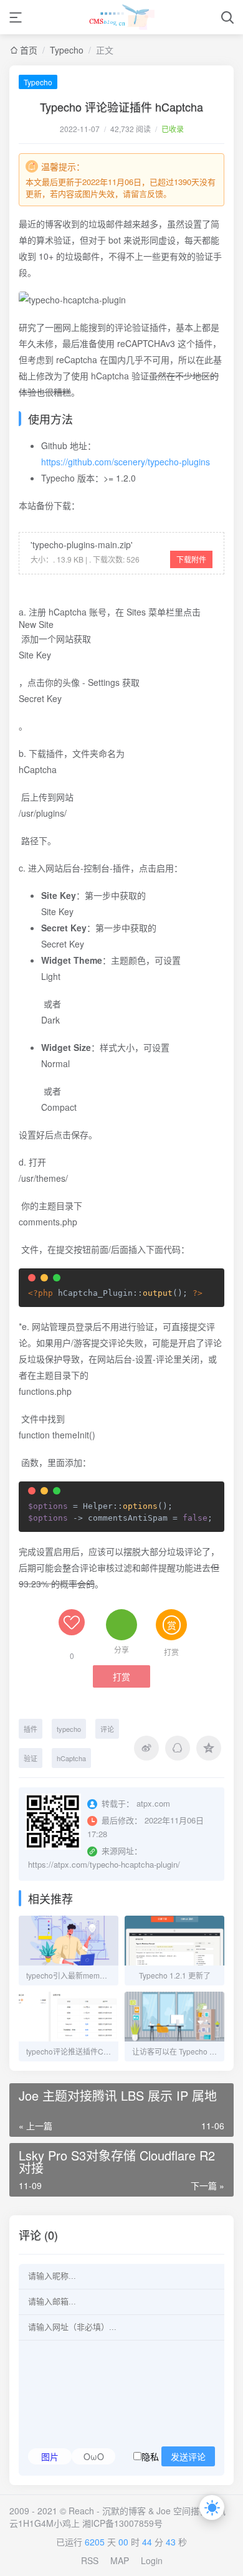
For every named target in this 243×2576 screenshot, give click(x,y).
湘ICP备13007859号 (122, 2523)
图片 (50, 2456)
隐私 (174, 2456)
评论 (107, 1729)
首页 (29, 50)
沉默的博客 (124, 2511)
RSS (90, 2560)
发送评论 (188, 2457)
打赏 (121, 1677)
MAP (120, 2560)
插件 (31, 1729)
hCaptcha (71, 1758)
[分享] (121, 1625)
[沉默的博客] (122, 17)
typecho (69, 1729)
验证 (31, 1758)
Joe (164, 2511)
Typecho (67, 50)
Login (152, 2560)
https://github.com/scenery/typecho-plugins (126, 462)
